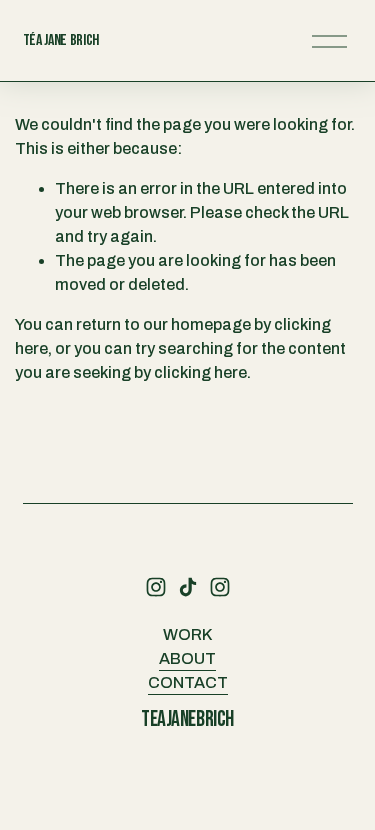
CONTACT (188, 682)
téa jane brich (61, 40)
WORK (187, 634)
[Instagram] (156, 587)
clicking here (200, 372)
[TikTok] (188, 587)
